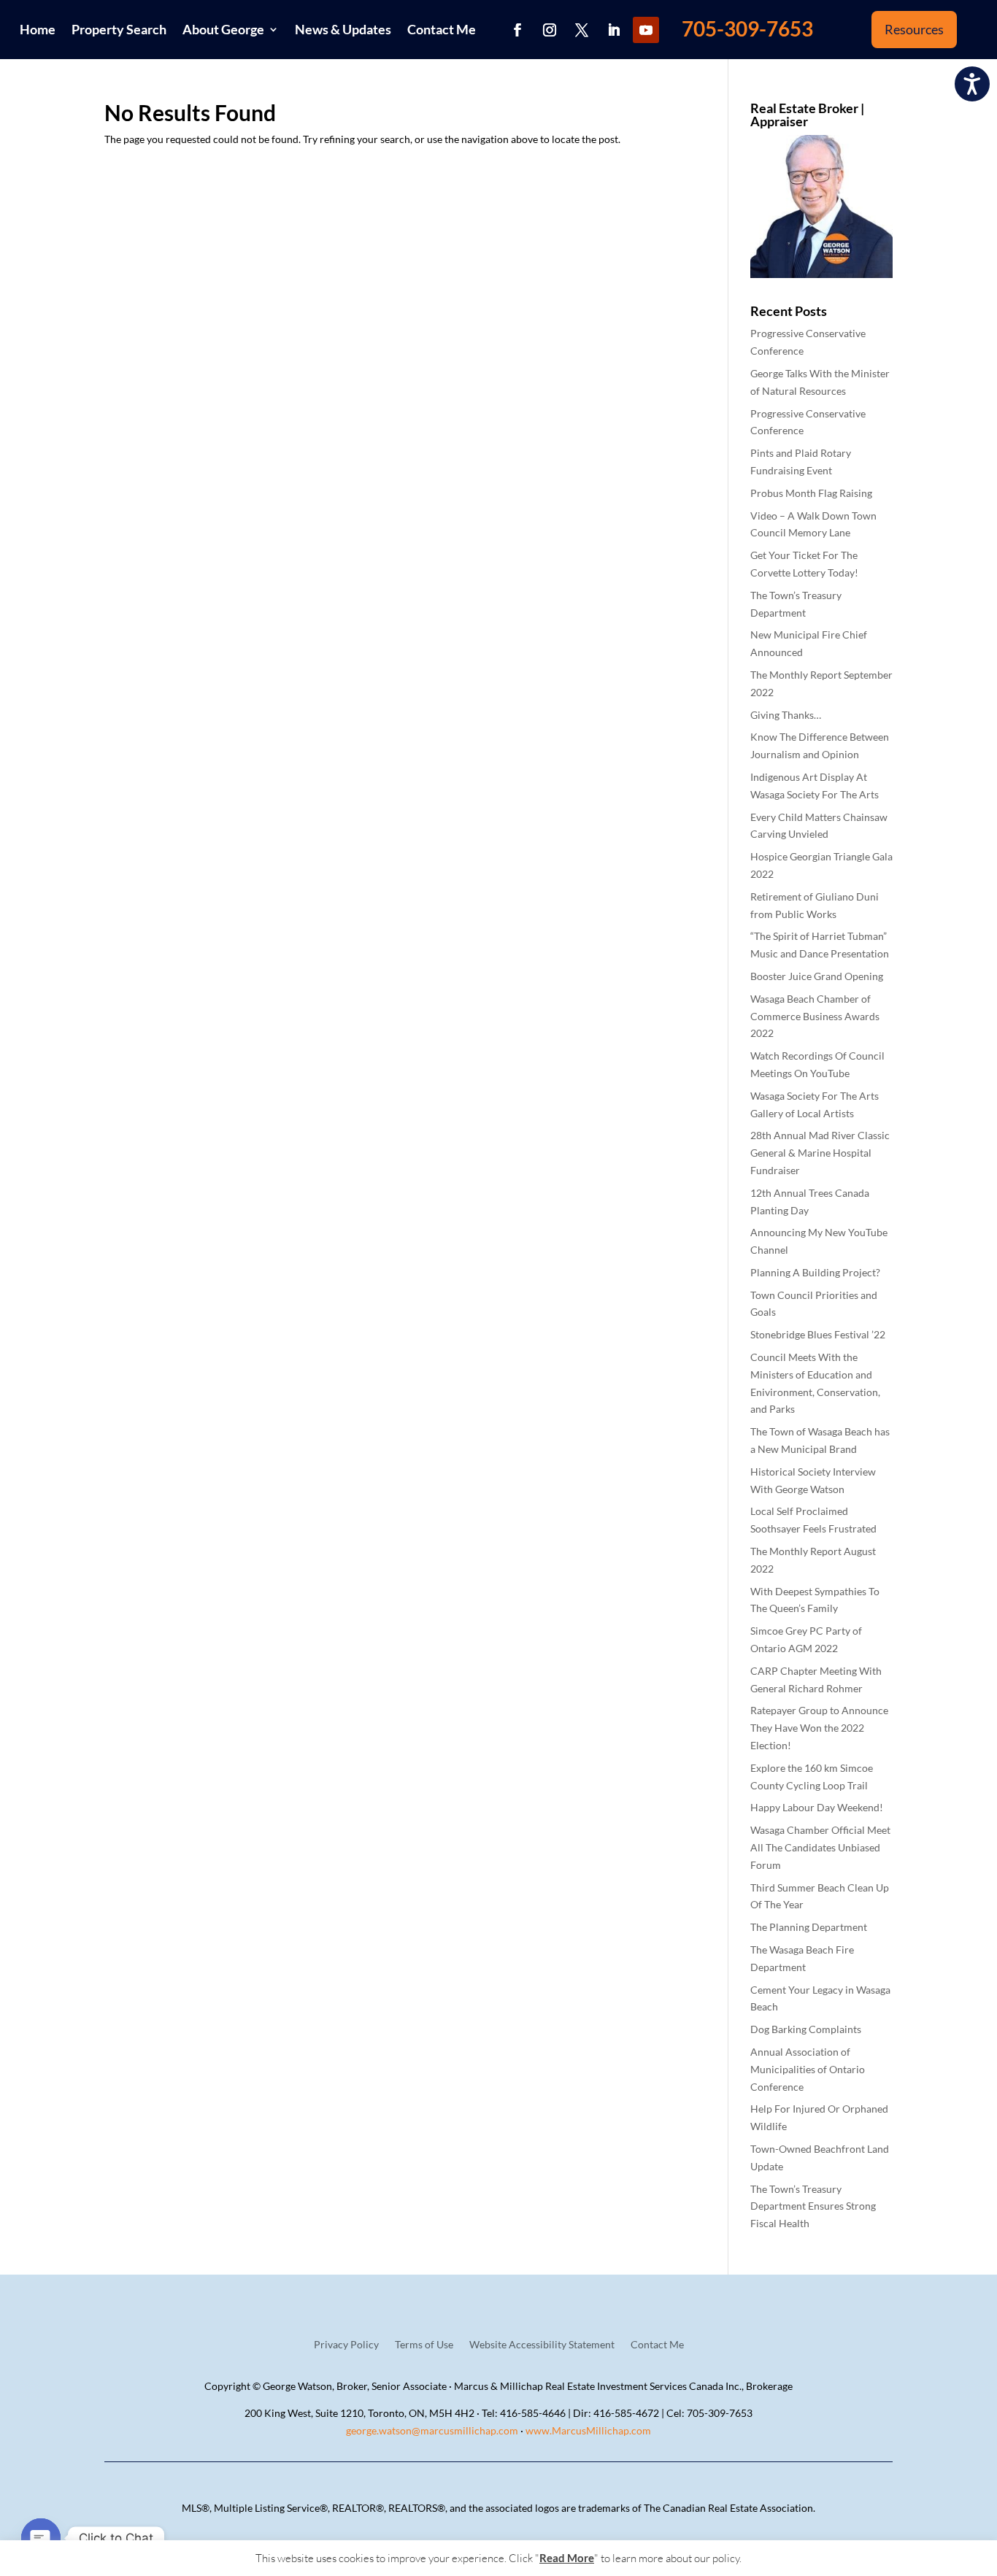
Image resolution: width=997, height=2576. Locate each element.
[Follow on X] (582, 30)
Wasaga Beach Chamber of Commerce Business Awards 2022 (815, 1016)
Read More (567, 2558)
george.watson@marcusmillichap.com (432, 2430)
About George (223, 29)
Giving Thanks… (786, 715)
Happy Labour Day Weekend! (817, 1807)
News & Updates (343, 29)
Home (38, 29)
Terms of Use (424, 2345)
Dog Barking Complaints (806, 2029)
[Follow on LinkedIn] (614, 30)
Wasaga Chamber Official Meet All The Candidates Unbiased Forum (820, 1847)
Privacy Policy (346, 2345)
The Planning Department (809, 1927)
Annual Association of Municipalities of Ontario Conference (808, 2069)
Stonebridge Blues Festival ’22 (818, 1334)
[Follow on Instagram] (550, 30)
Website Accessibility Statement (542, 2345)
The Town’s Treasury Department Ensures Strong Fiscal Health (813, 2206)
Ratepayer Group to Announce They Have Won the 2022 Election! (819, 1728)
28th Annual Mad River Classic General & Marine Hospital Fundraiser (820, 1153)
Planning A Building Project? (815, 1272)
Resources (914, 29)
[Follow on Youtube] (646, 30)
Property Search (119, 29)
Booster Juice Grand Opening (817, 976)
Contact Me (442, 29)
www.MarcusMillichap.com (588, 2430)
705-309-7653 (747, 28)
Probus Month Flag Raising (811, 493)
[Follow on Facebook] (517, 30)
